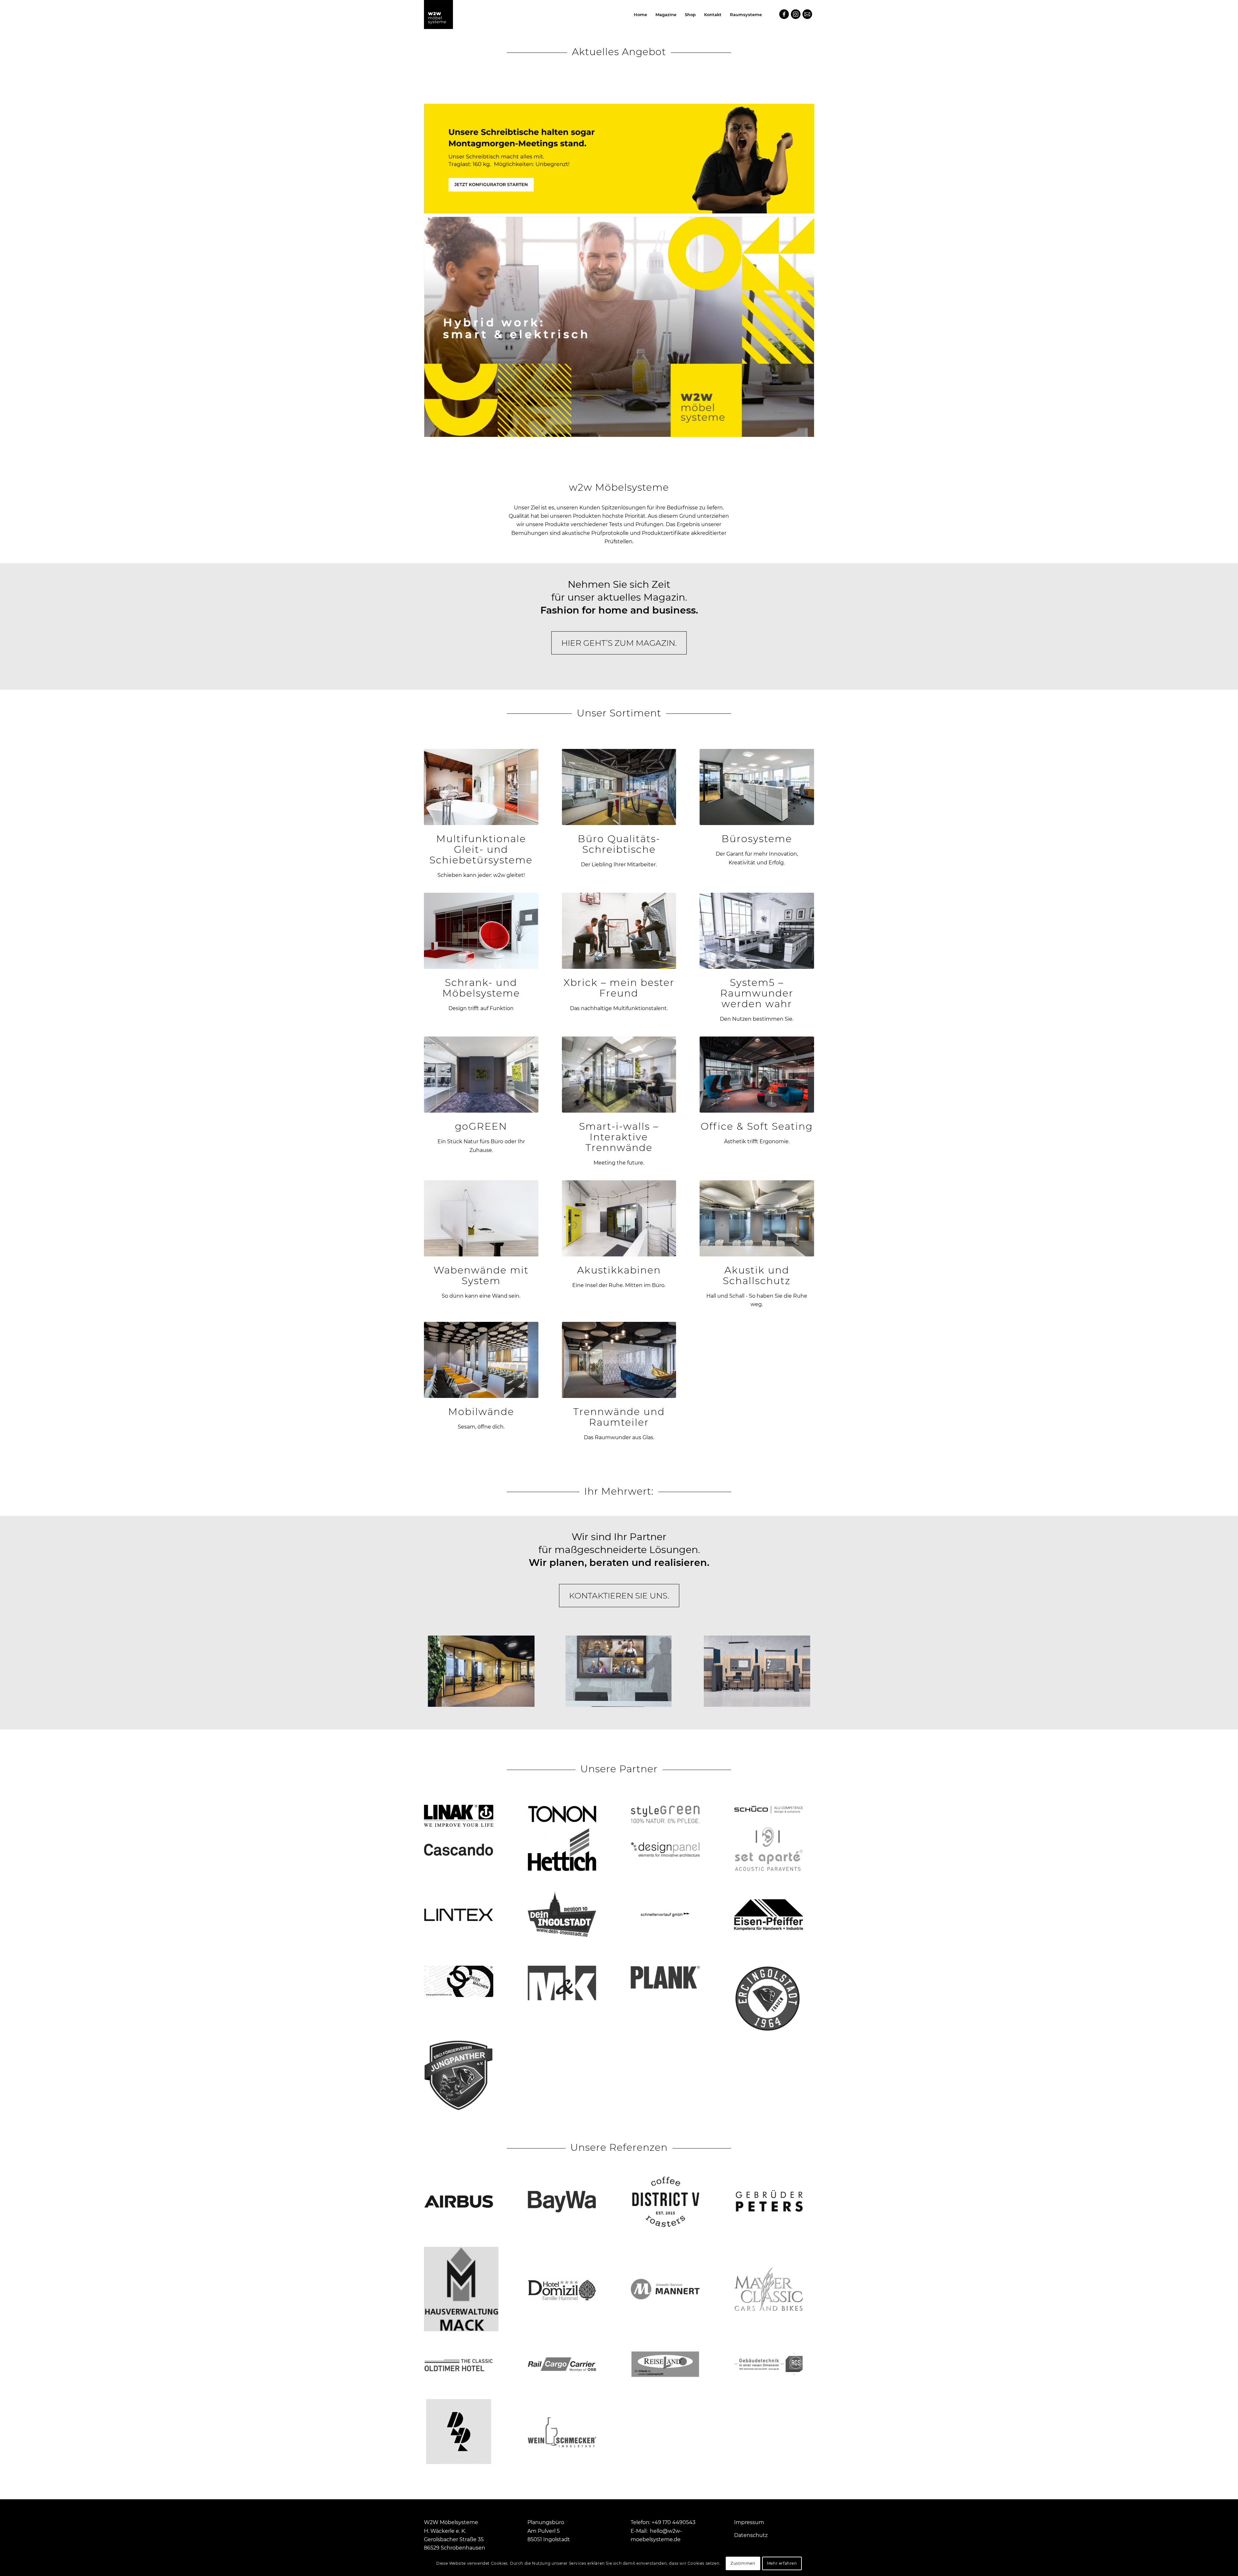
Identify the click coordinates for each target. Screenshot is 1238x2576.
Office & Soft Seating (757, 1126)
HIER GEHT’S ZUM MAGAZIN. (619, 643)
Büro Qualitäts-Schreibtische (619, 844)
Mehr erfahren (782, 2563)
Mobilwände (481, 1412)
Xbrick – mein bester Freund (619, 988)
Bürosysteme (757, 839)
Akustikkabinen (619, 1270)
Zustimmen (743, 2563)
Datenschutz (751, 2535)
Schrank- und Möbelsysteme (481, 988)
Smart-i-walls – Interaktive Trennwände (619, 1137)
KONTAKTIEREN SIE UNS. (619, 1596)
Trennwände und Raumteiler (619, 1417)
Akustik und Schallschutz (757, 1275)
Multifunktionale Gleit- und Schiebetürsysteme (481, 849)
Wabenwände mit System (481, 1275)
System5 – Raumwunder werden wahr (757, 993)
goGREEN (481, 1126)
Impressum (749, 2522)
